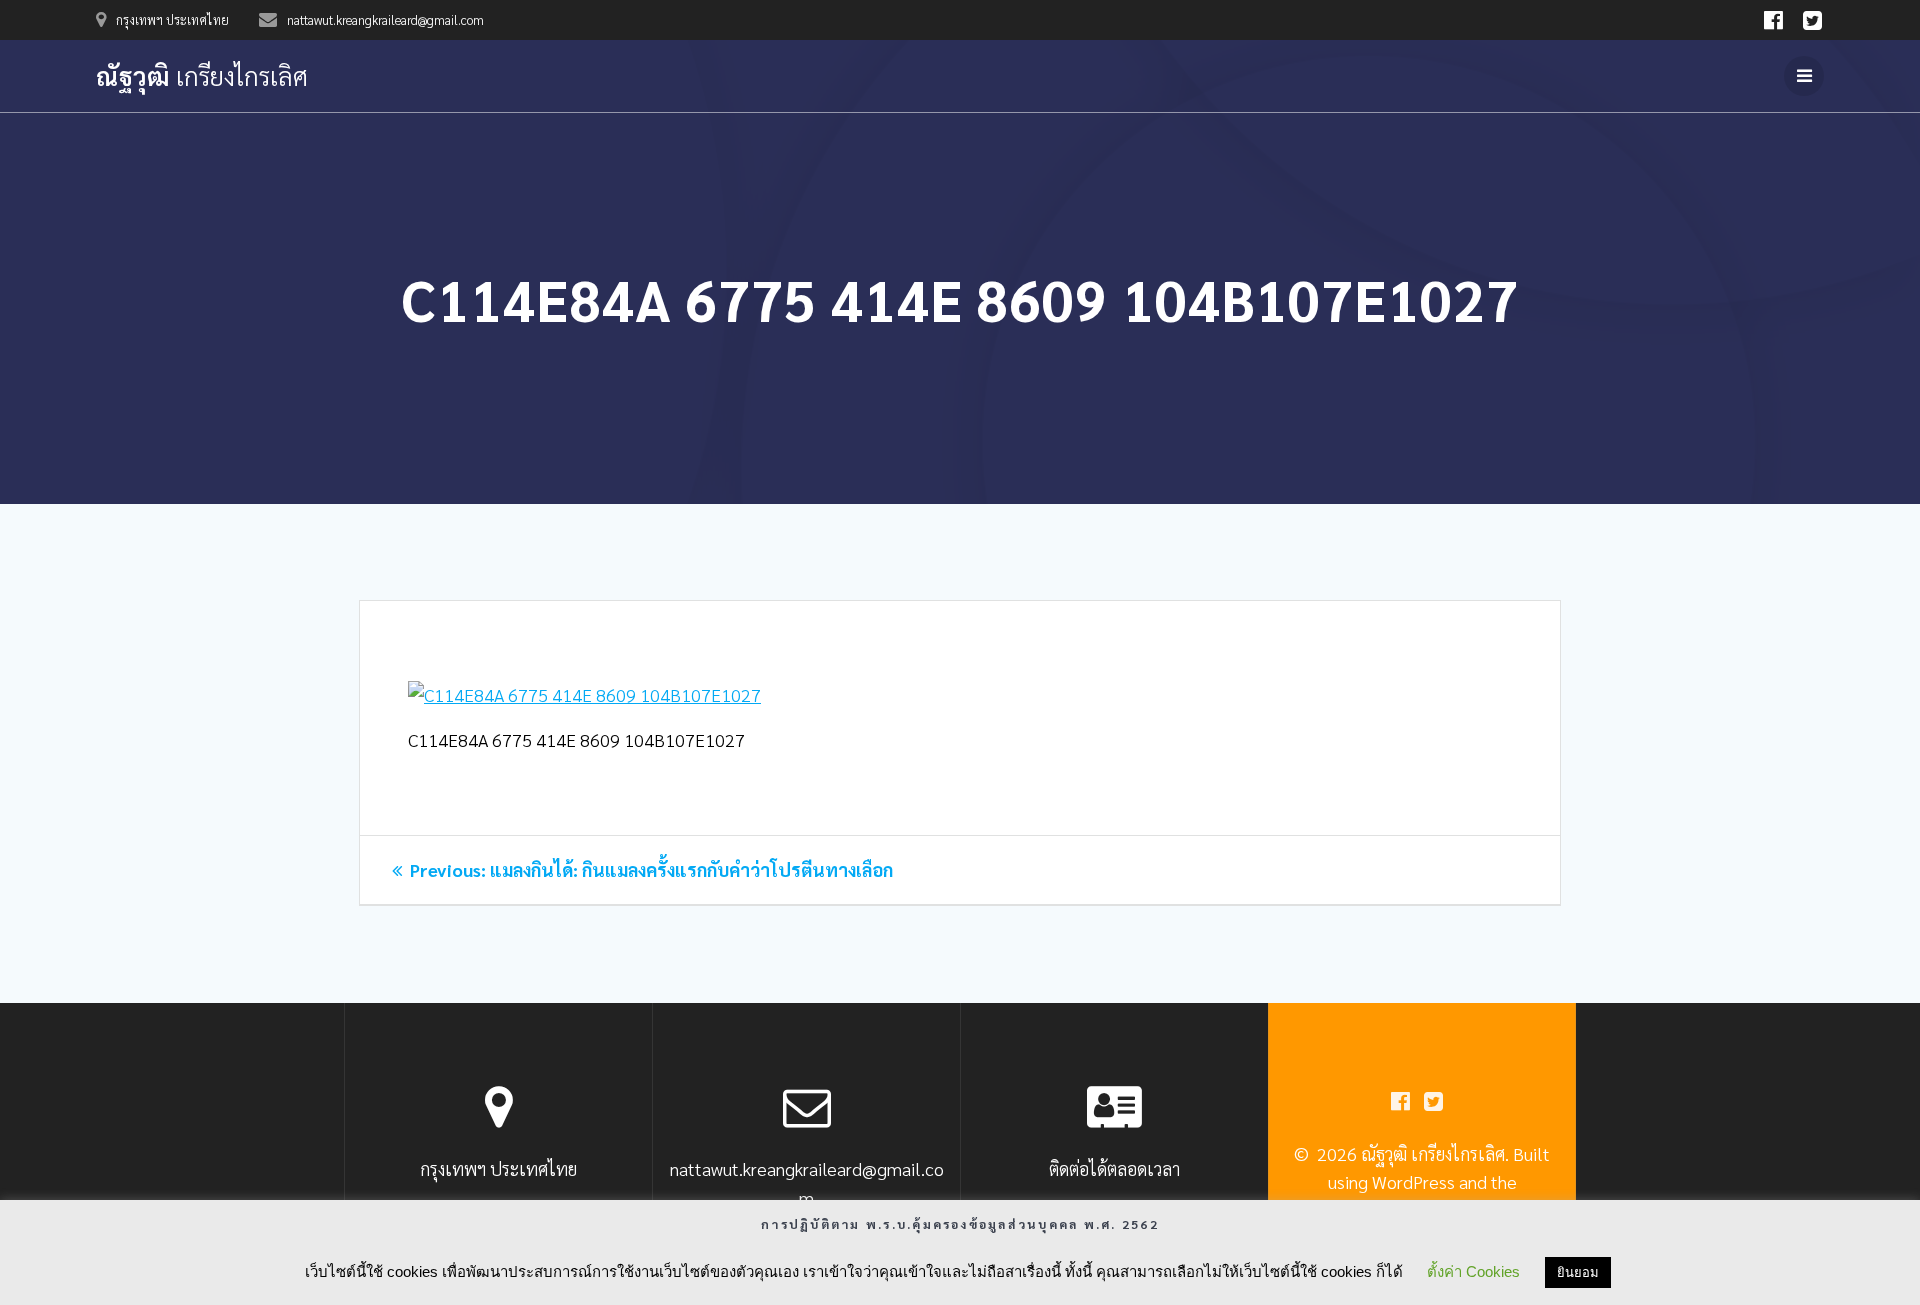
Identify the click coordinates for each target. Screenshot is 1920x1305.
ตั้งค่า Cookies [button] (1473, 1271)
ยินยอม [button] (1578, 1272)
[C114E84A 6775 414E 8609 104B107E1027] (584, 694)
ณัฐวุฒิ (202, 76)
